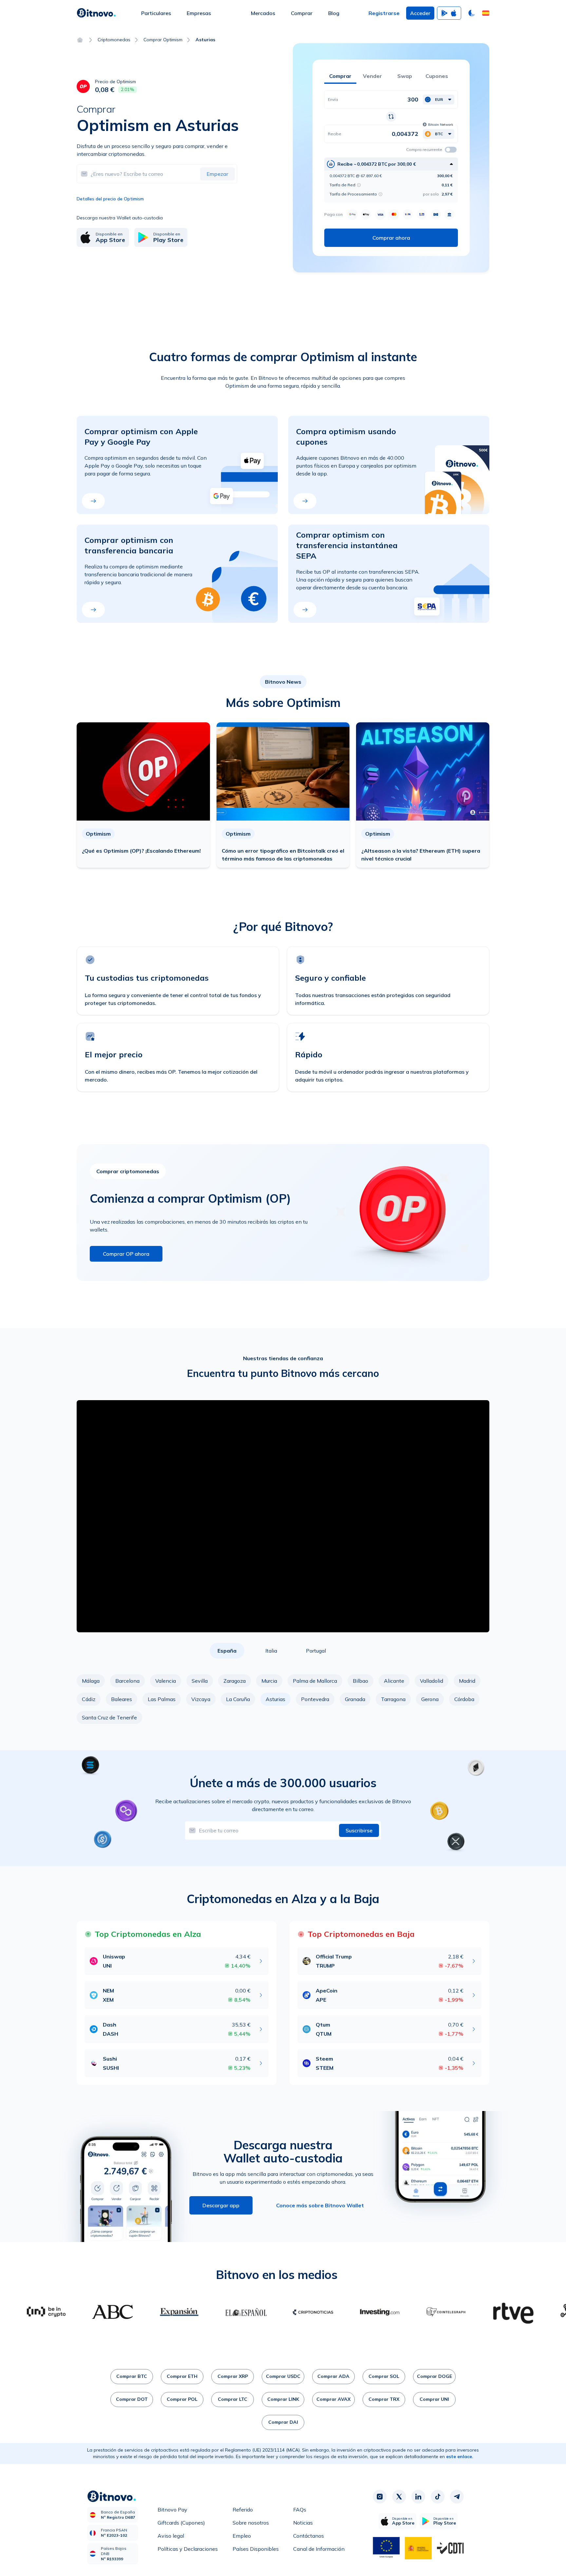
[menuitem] (156, 13)
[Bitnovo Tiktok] (438, 2496)
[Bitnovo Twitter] (399, 2496)
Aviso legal (171, 2536)
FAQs (300, 2510)
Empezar (217, 174)
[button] (486, 13)
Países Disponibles (256, 2549)
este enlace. (460, 2456)
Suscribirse (359, 1830)
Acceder (420, 13)
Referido (243, 2510)
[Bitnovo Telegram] (457, 2496)
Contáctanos (309, 2536)
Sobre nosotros (251, 2523)
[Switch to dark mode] (472, 13)
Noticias (303, 2523)
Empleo (242, 2536)
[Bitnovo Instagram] (380, 2496)
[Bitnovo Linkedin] (418, 2496)
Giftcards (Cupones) (181, 2523)
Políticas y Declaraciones (188, 2549)
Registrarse (384, 13)
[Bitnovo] (96, 13)
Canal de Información (319, 2549)
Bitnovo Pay (172, 2510)
